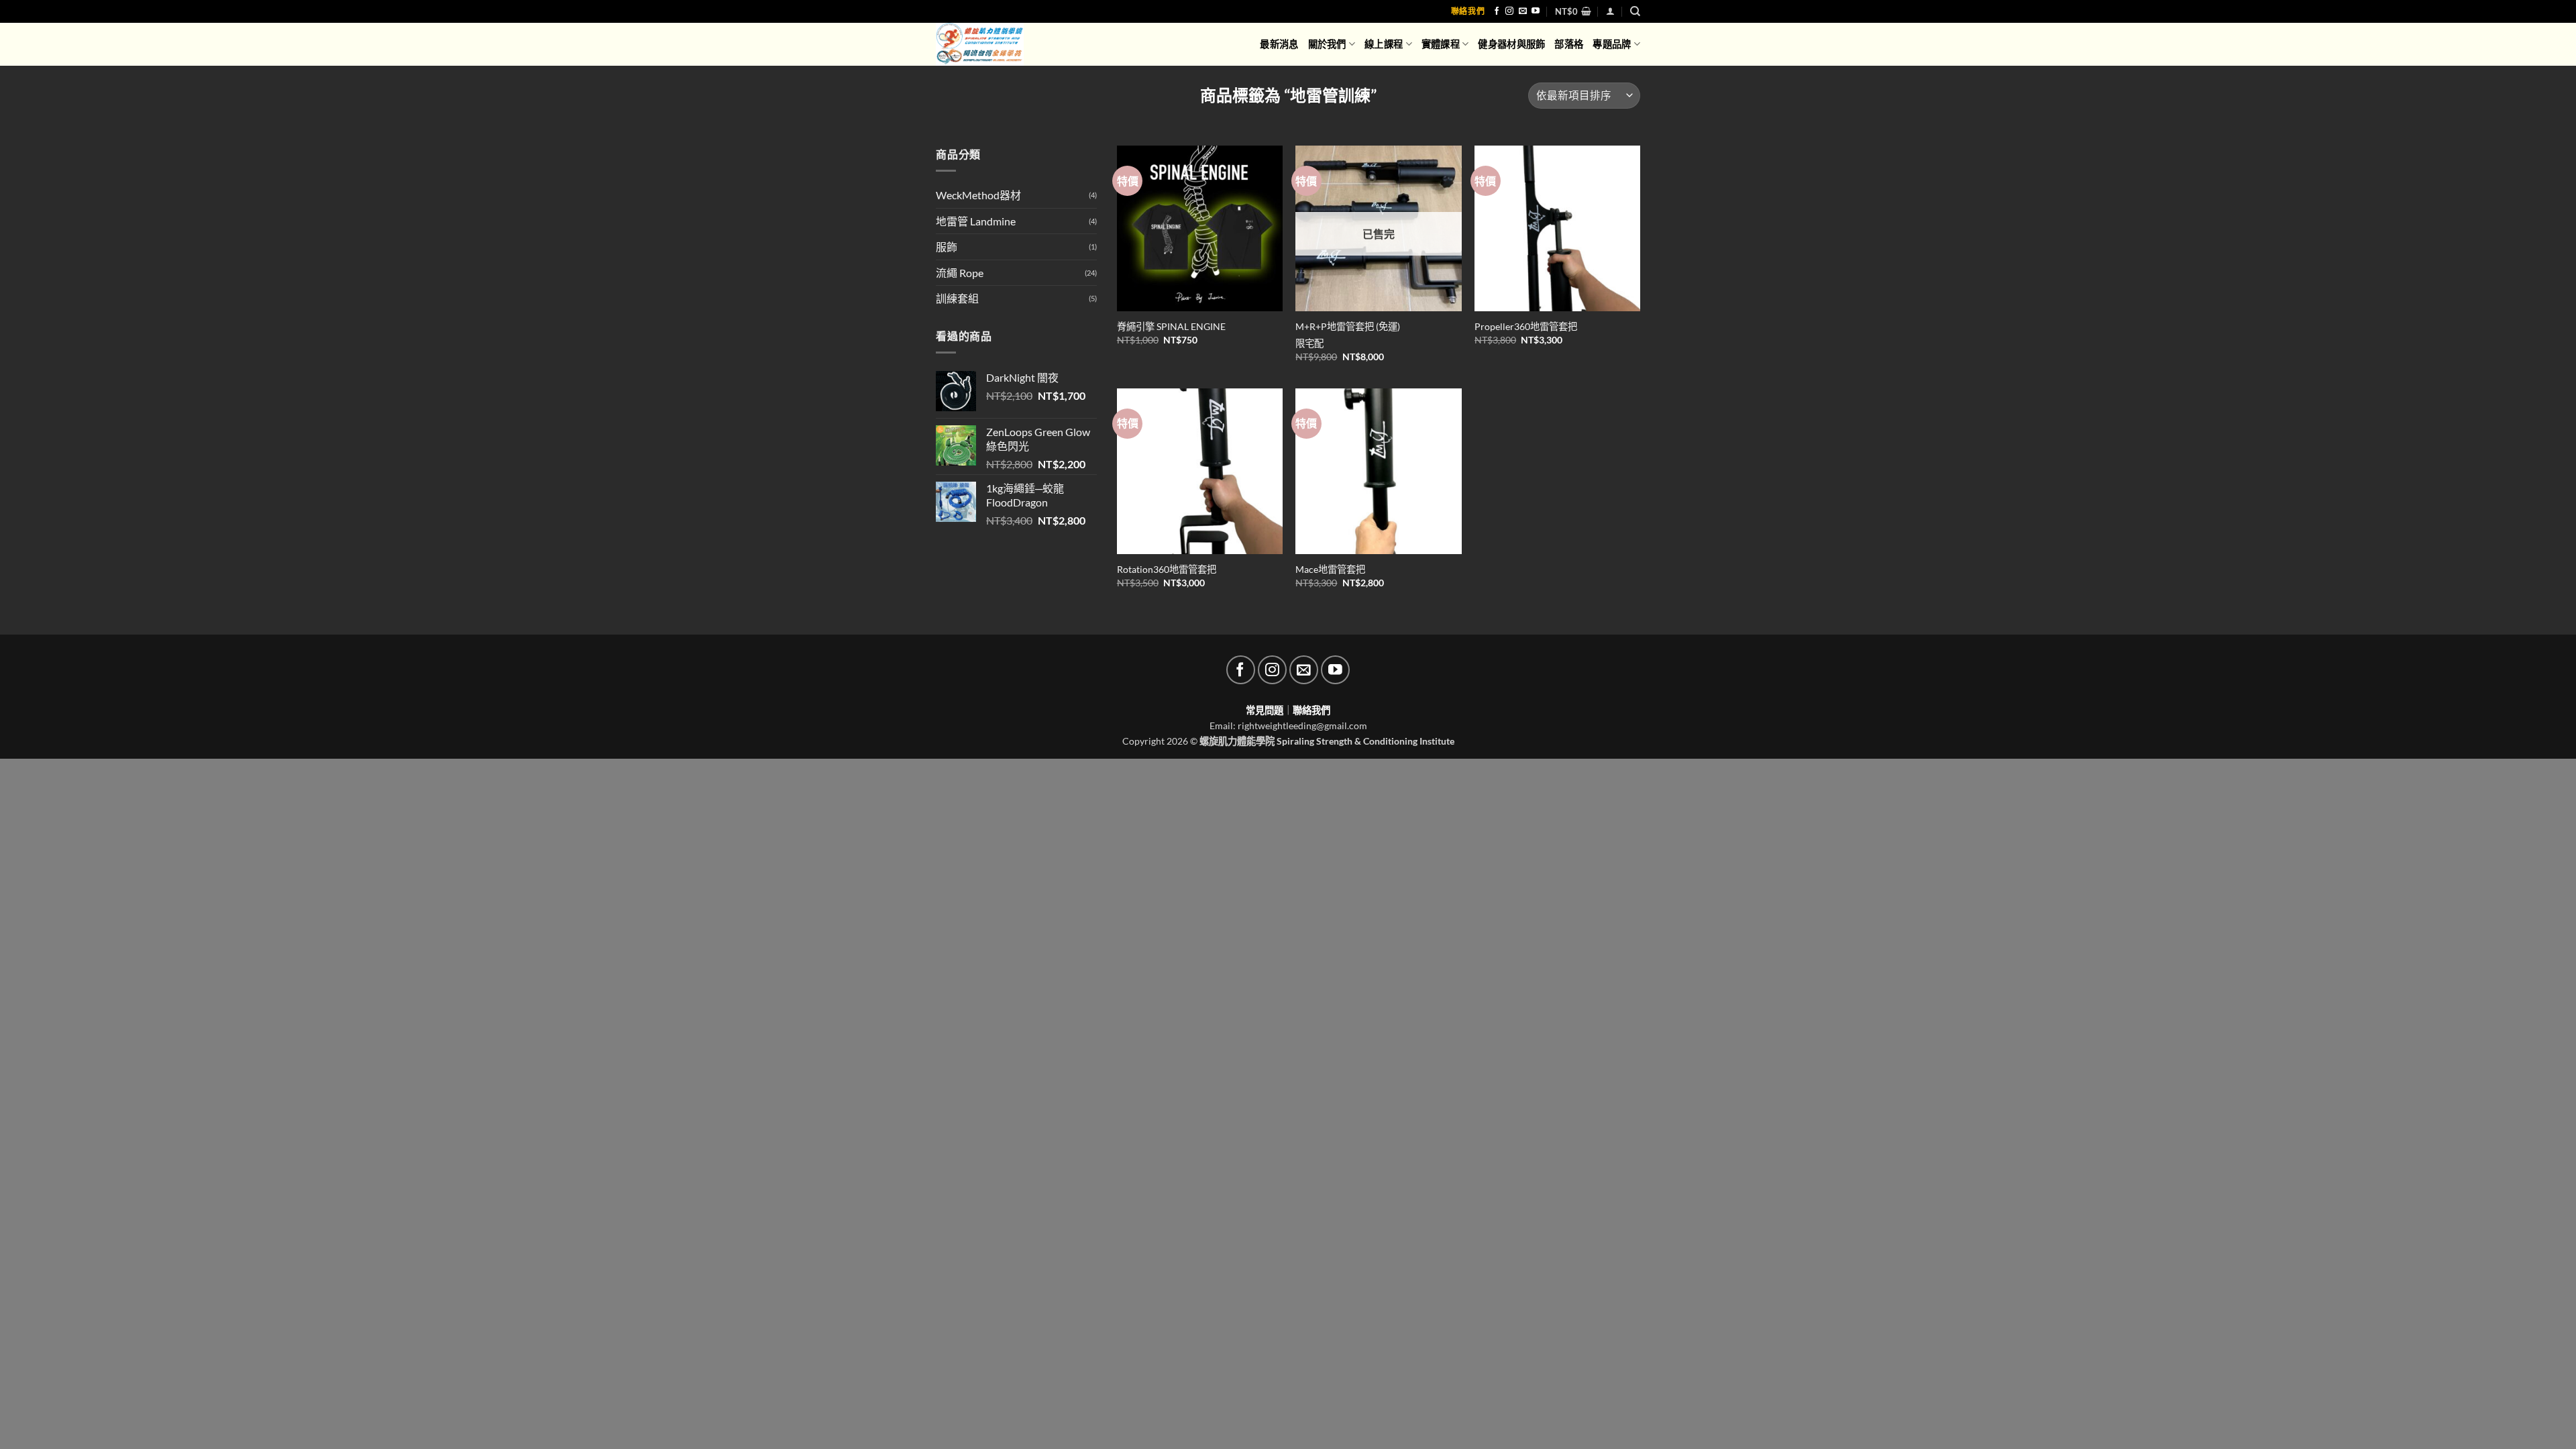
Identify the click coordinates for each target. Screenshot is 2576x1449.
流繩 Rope (960, 273)
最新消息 (1279, 44)
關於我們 (1327, 44)
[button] (1573, 11)
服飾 (947, 247)
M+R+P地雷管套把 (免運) (1348, 326)
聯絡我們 (1468, 11)
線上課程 (1384, 44)
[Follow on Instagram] (1509, 11)
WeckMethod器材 (978, 195)
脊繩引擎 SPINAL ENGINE (1171, 326)
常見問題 (1265, 710)
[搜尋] (1635, 11)
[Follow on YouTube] (1536, 11)
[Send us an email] (1523, 11)
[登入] (1610, 11)
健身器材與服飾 (1511, 44)
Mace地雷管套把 (1330, 569)
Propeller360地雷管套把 (1526, 326)
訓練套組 (957, 298)
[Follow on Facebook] (1497, 11)
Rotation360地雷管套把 (1167, 569)
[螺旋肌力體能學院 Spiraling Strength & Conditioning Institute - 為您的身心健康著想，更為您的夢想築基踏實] (990, 44)
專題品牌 (1612, 44)
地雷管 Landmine (976, 221)
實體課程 (1441, 44)
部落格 (1569, 44)
